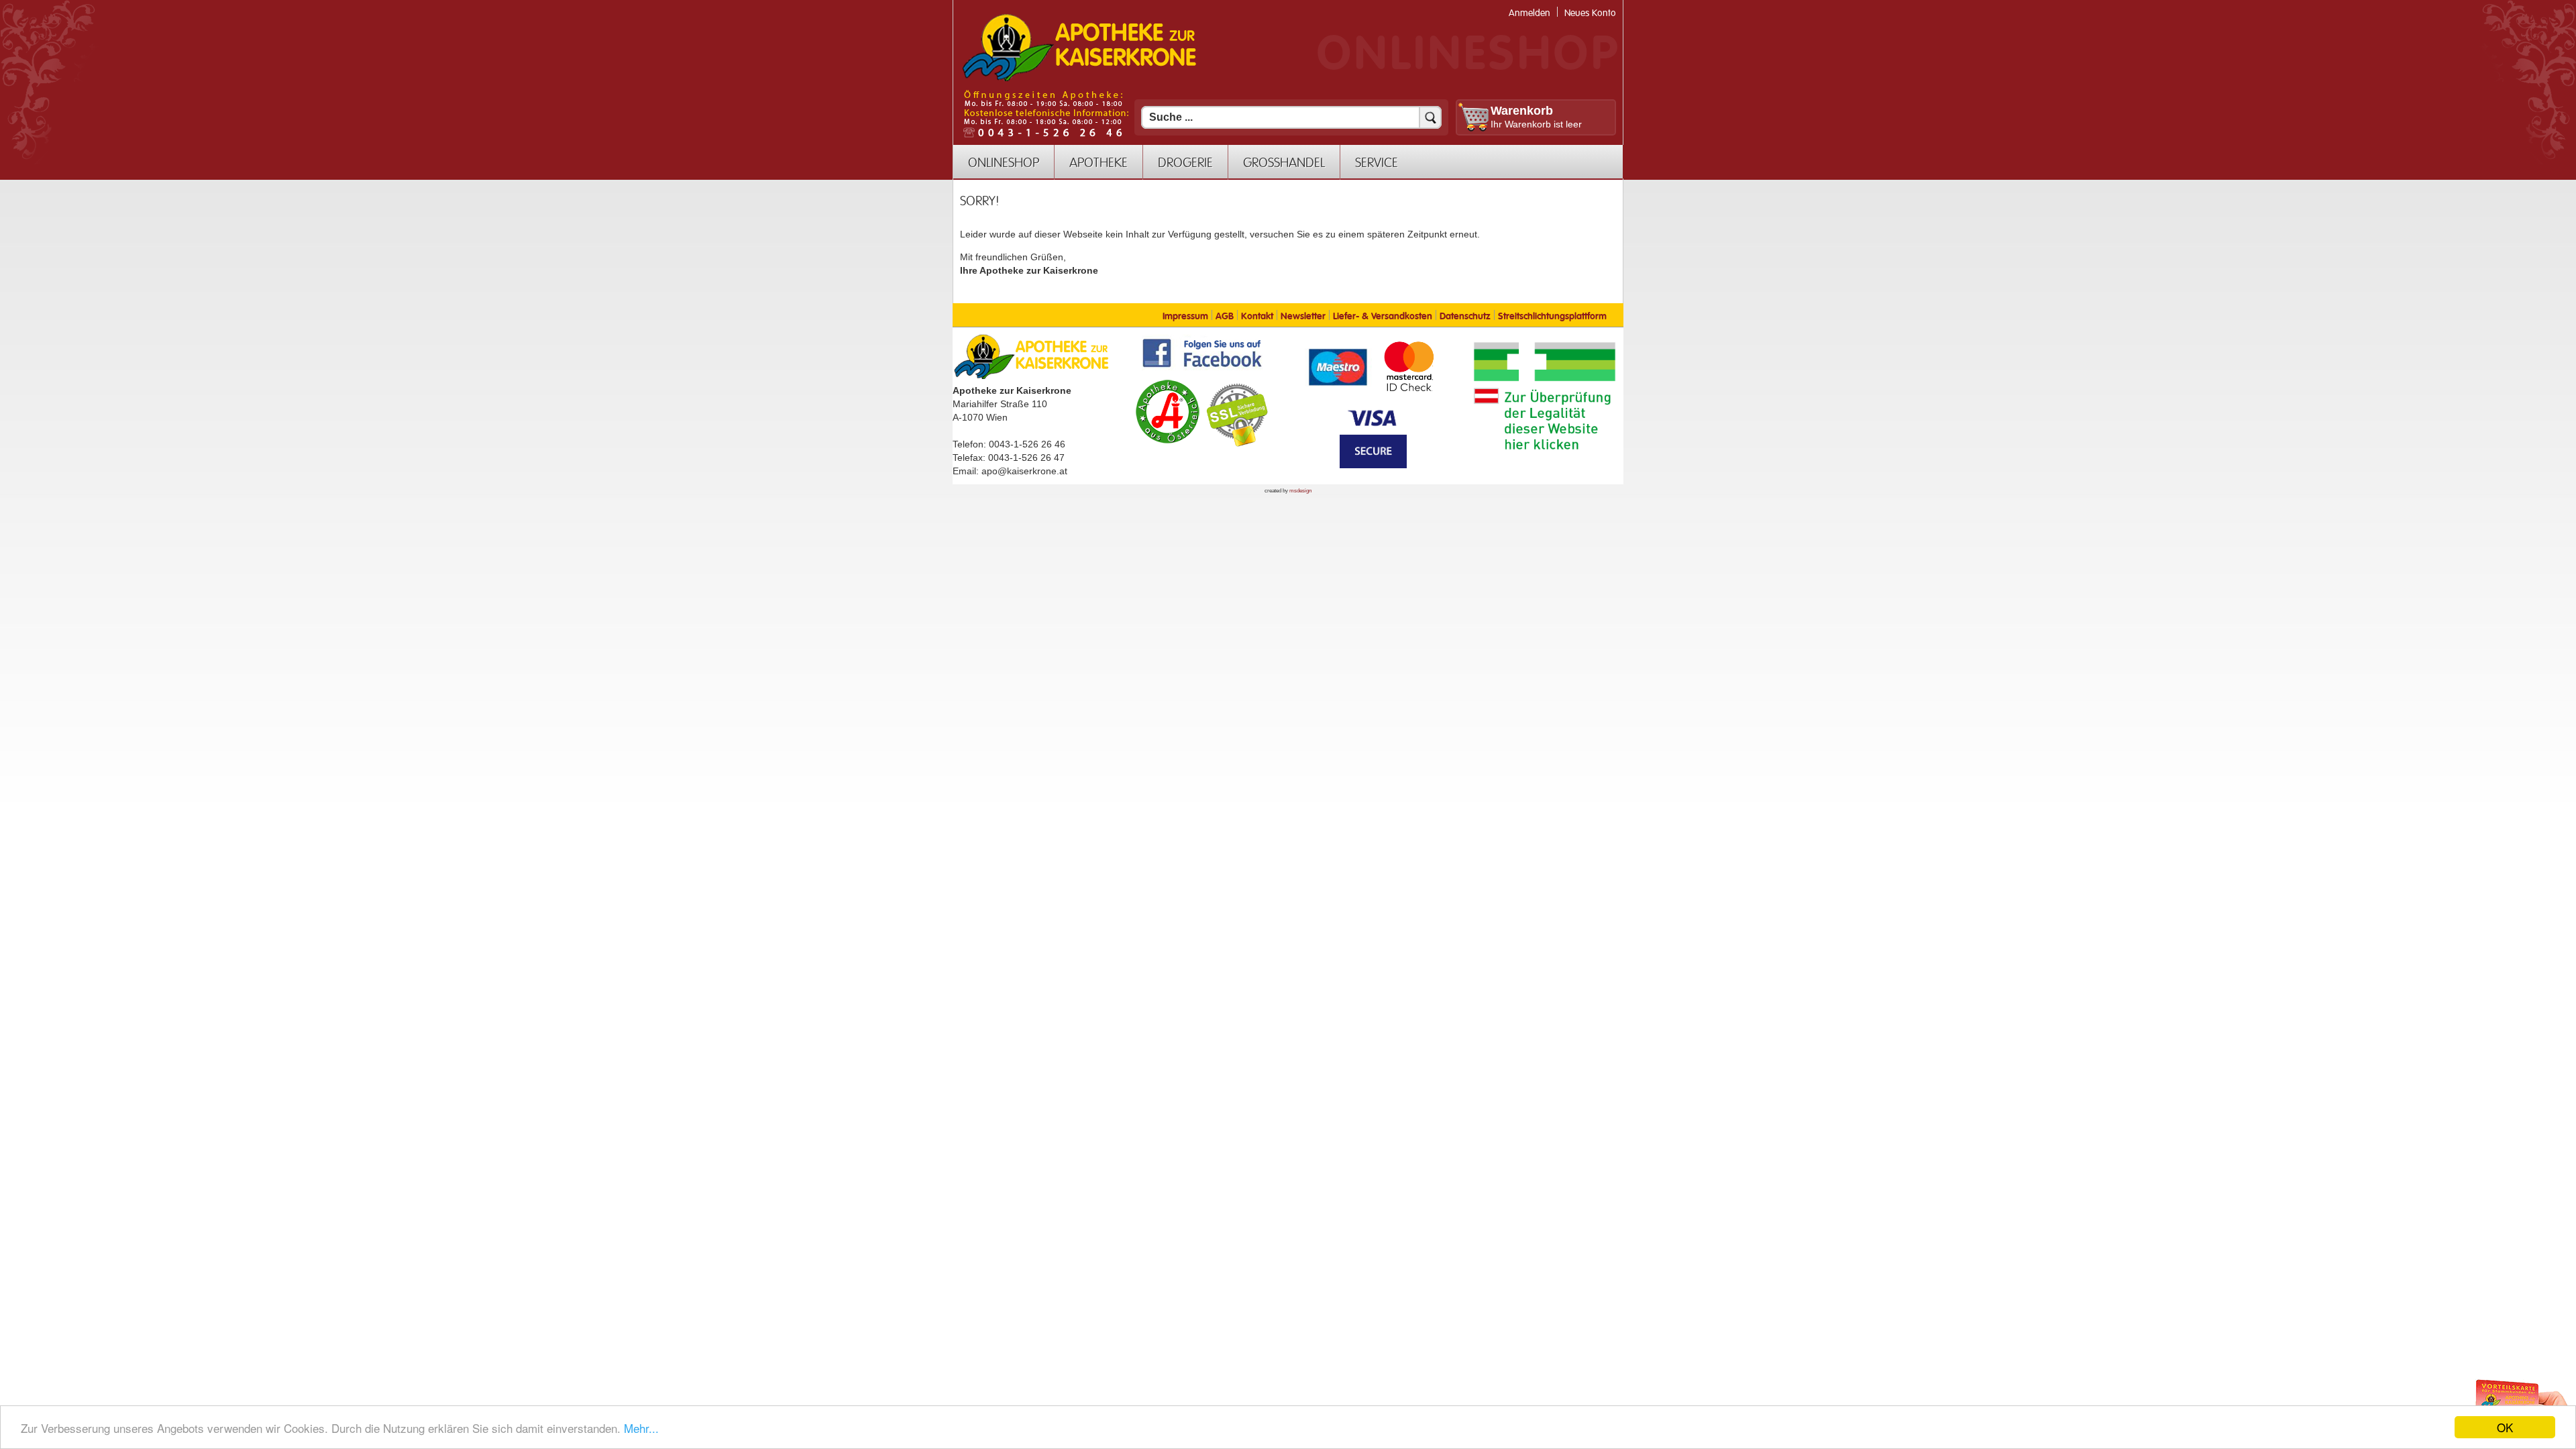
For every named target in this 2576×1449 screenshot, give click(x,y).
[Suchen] (1430, 117)
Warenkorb (1522, 111)
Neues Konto (1590, 13)
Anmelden (1529, 13)
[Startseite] (1079, 80)
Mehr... (641, 1428)
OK (2505, 1427)
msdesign (1300, 491)
